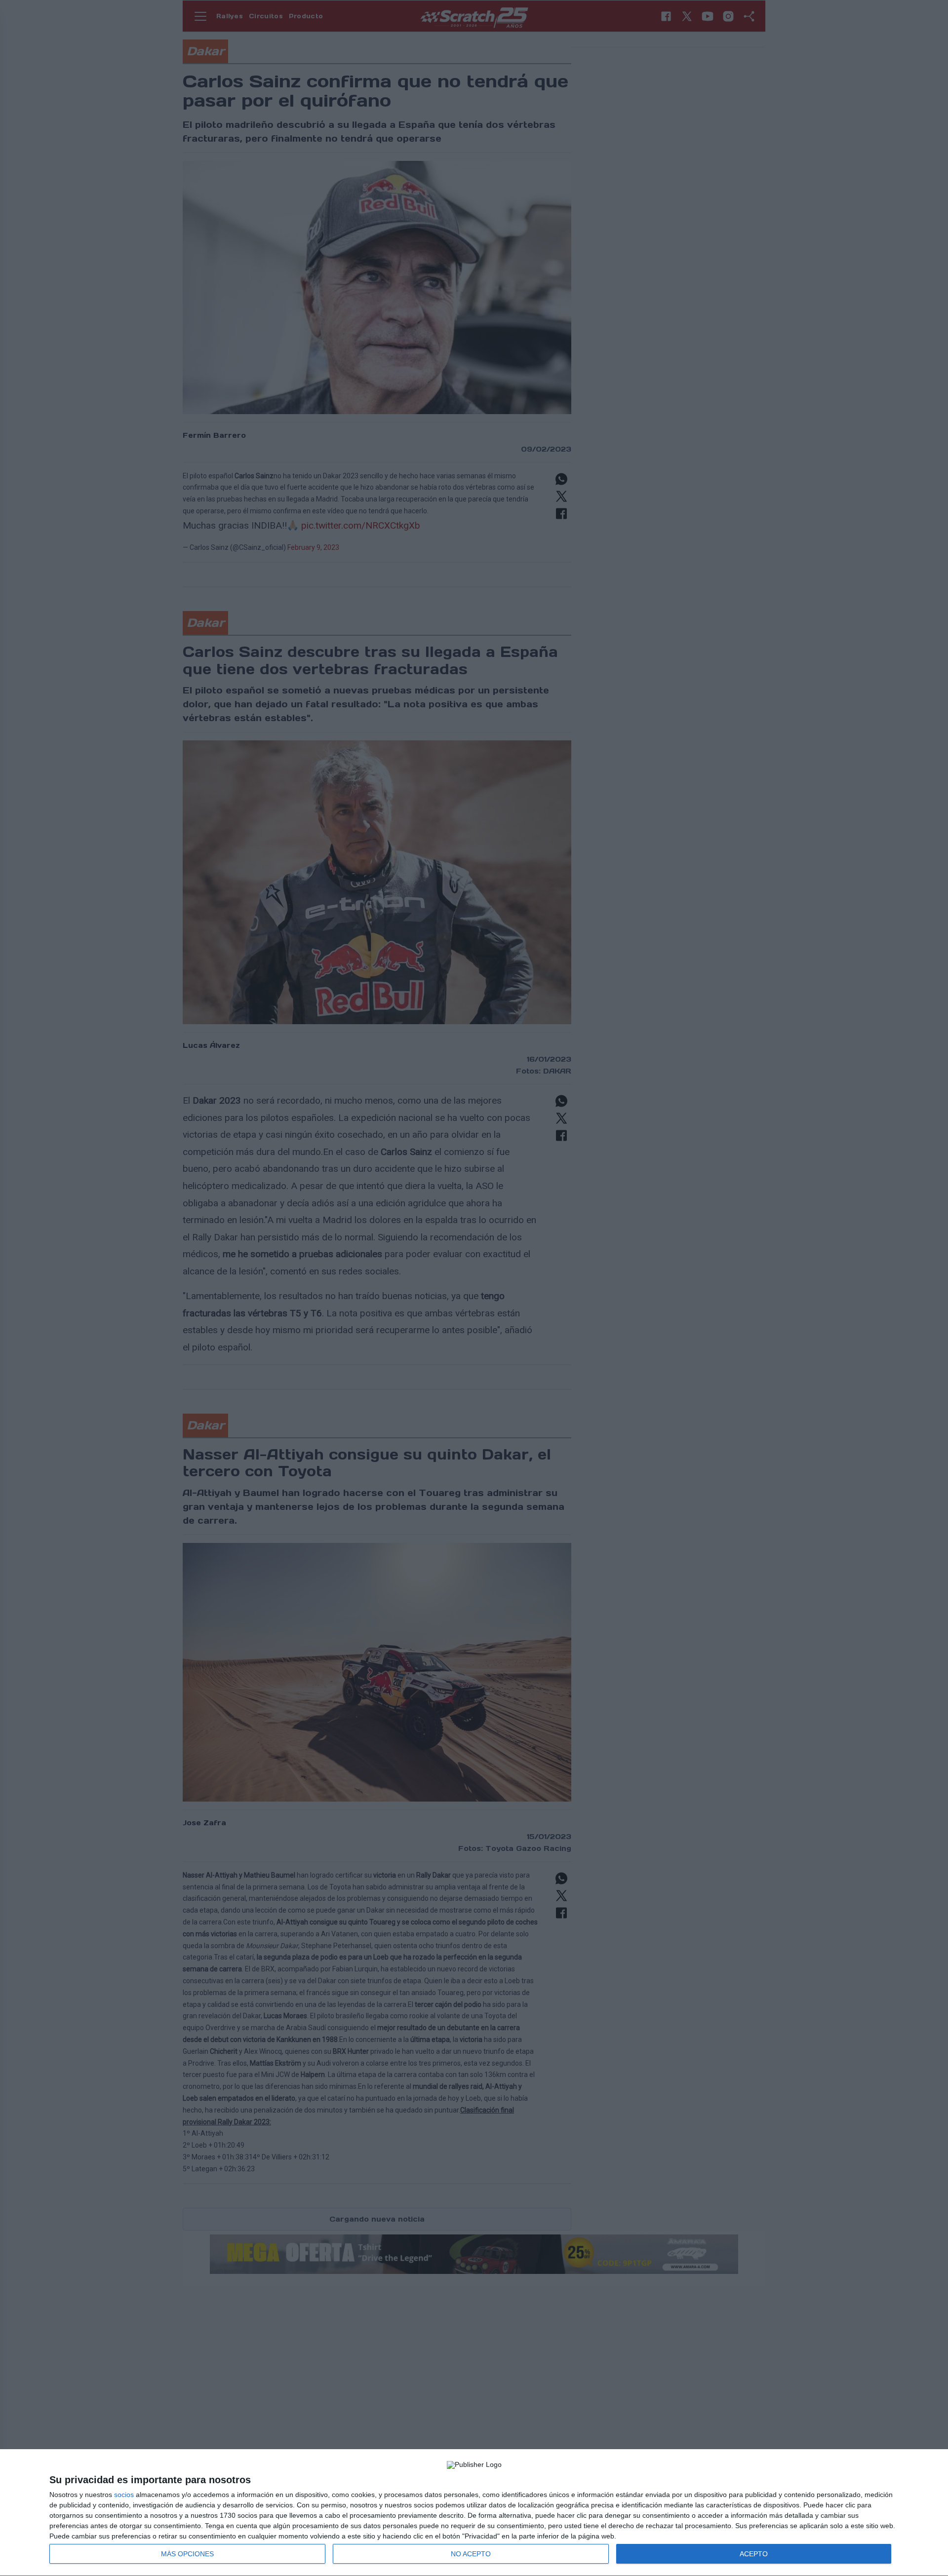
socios (124, 2495)
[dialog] (474, 2513)
